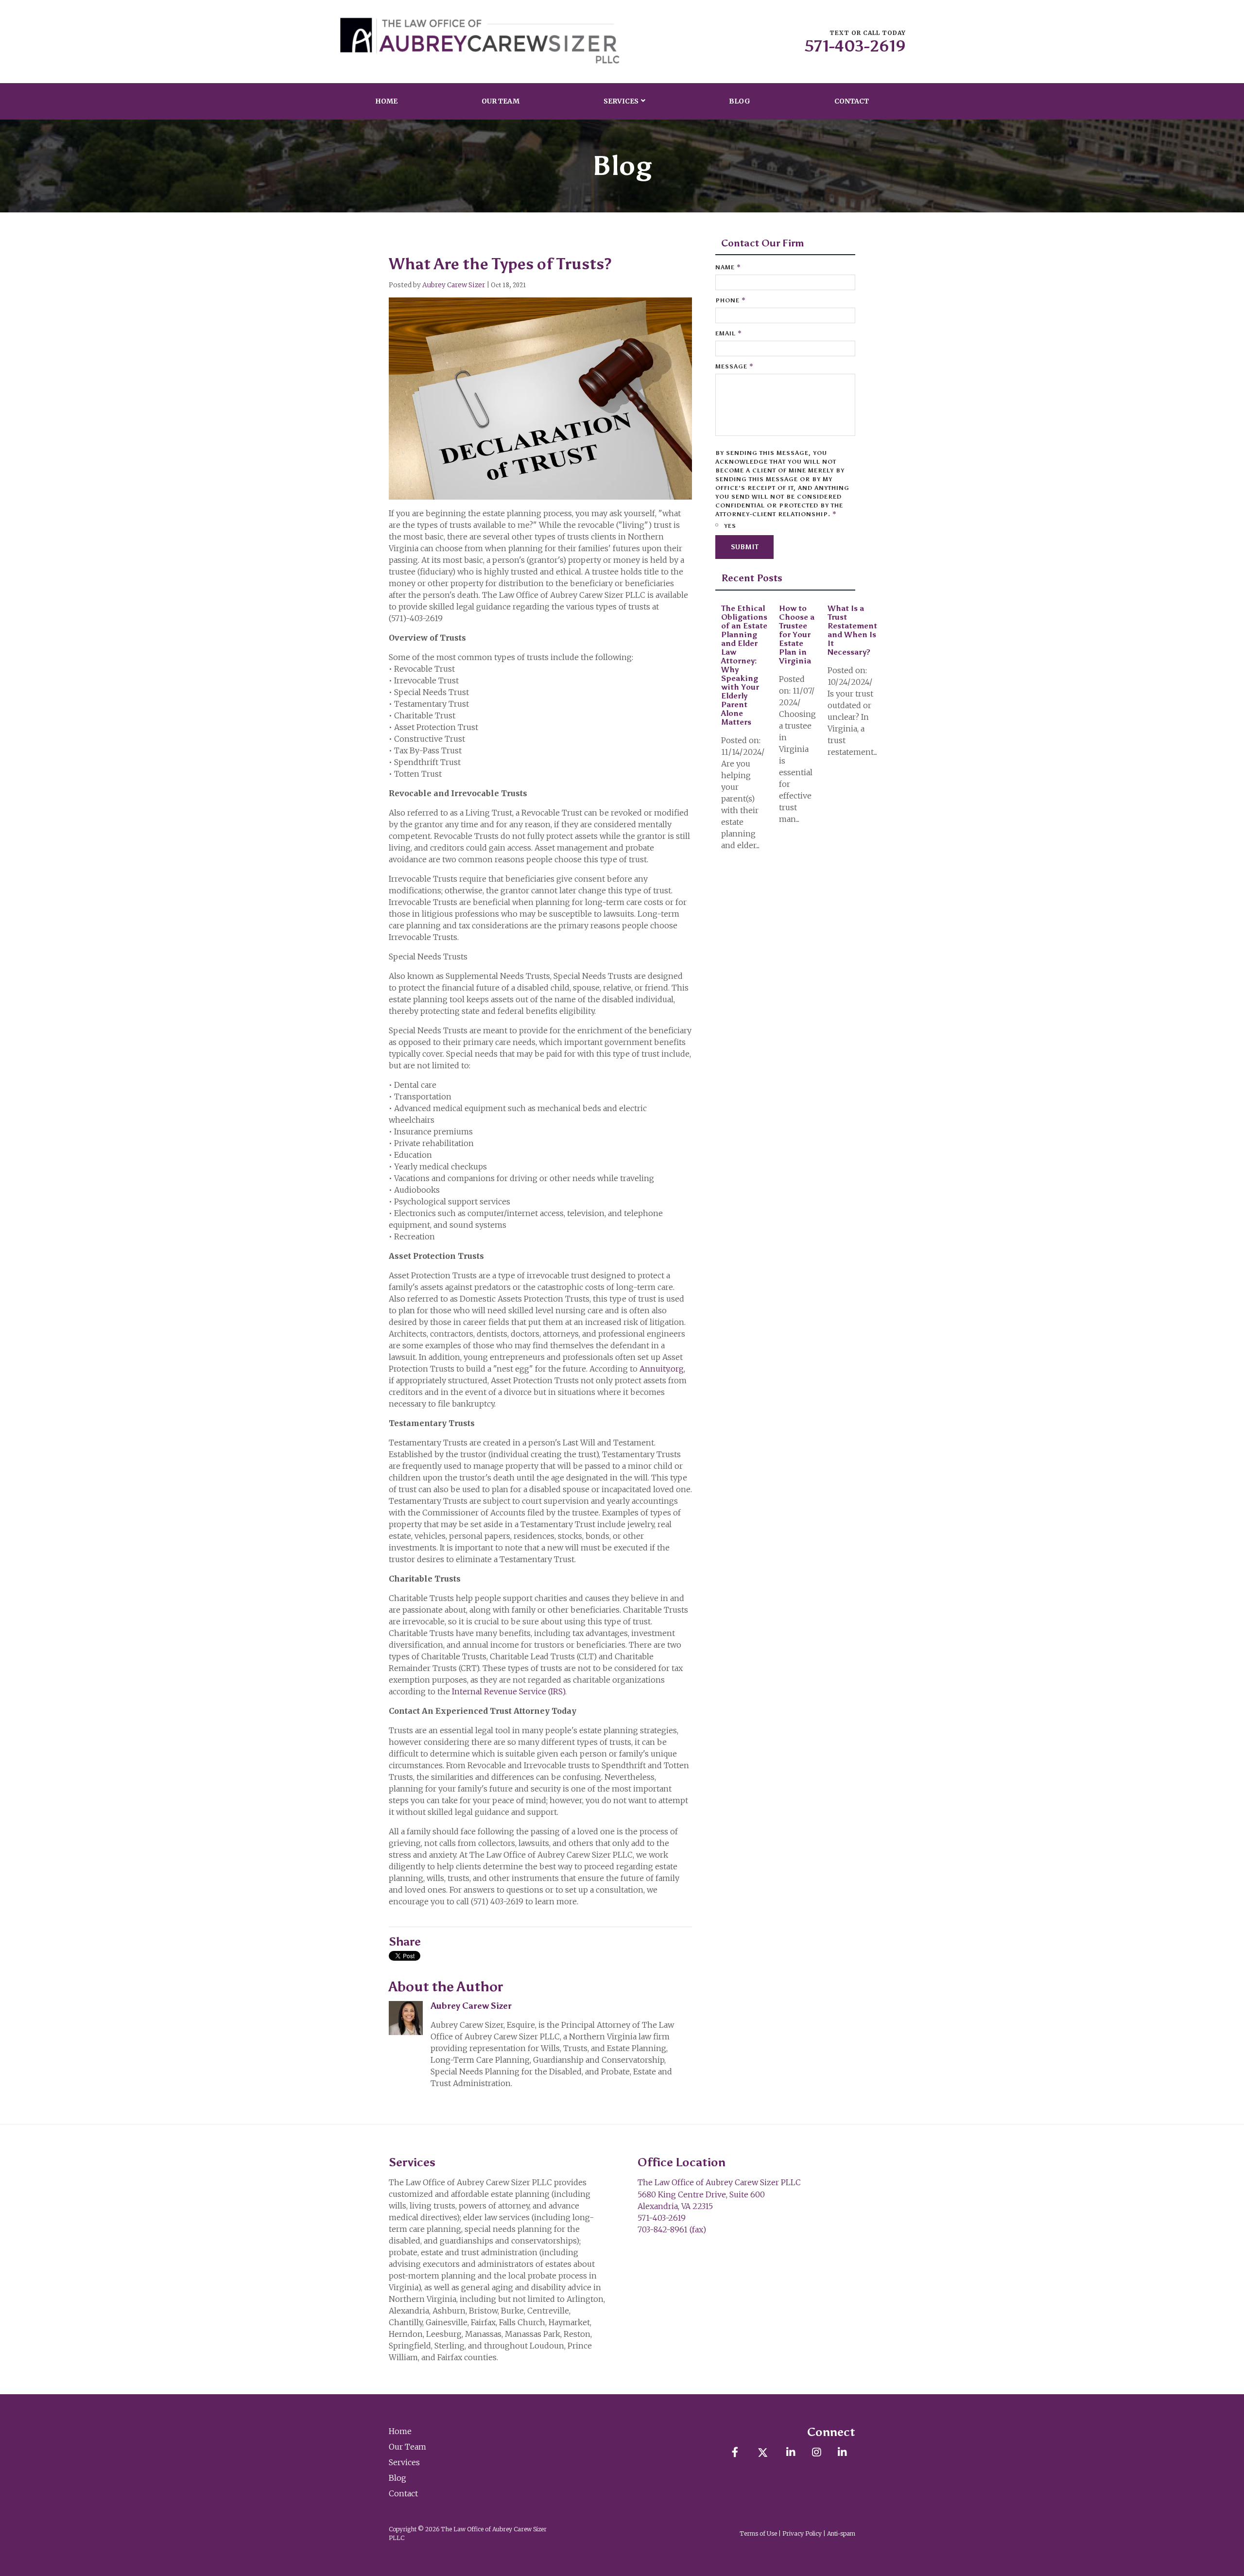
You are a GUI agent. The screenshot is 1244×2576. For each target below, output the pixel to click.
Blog (740, 101)
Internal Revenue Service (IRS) (509, 1691)
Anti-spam (841, 2533)
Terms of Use (758, 2533)
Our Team (501, 101)
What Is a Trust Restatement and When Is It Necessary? (852, 630)
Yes (729, 526)
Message (734, 366)
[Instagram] (816, 2452)
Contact (852, 101)
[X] (763, 2452)
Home (386, 101)
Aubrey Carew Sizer (454, 285)
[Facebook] (734, 2452)
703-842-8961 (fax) (672, 2229)
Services (621, 101)
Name (728, 267)
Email (729, 333)
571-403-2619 (855, 46)
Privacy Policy (802, 2533)
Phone (731, 300)
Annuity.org (662, 1369)
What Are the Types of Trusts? (500, 264)
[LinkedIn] (790, 2452)
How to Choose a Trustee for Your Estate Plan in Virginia (797, 635)
